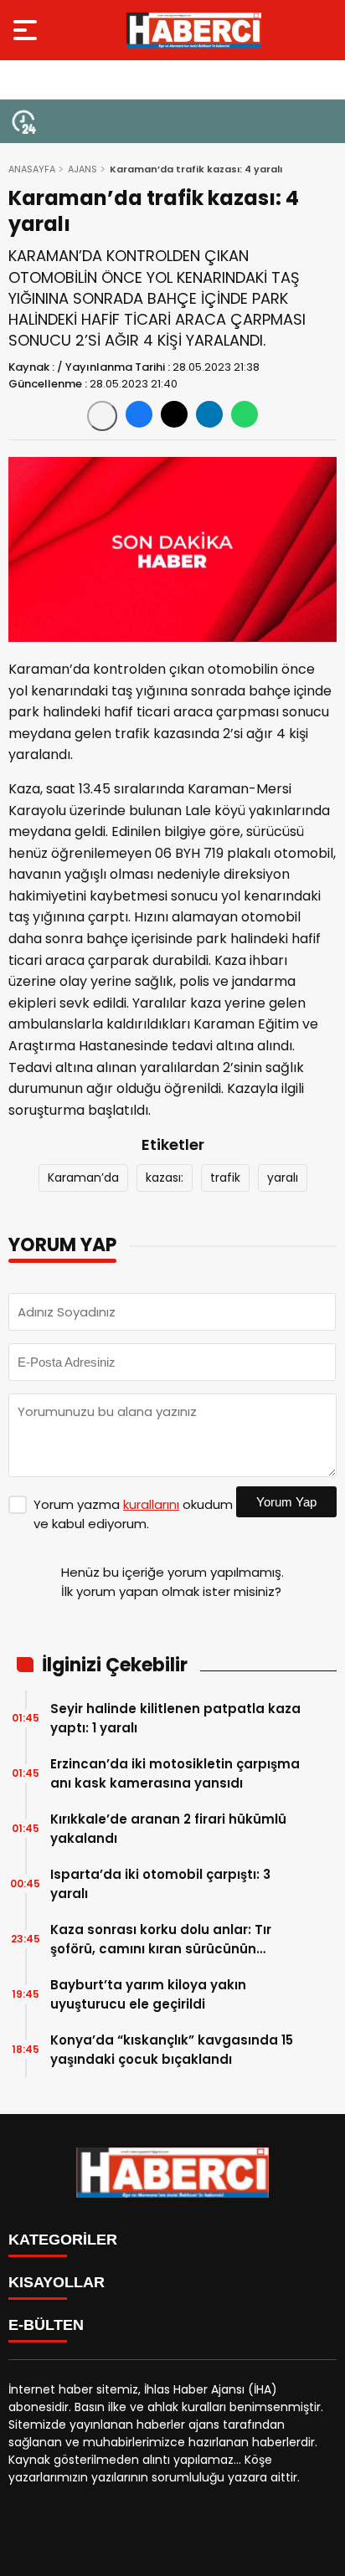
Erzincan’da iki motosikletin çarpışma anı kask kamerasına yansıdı (175, 1773)
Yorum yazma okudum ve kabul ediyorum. (133, 1514)
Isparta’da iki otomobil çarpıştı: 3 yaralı (160, 1884)
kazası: (165, 1178)
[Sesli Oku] (102, 416)
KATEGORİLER (63, 2240)
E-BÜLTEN (46, 2325)
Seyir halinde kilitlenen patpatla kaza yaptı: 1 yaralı (175, 1718)
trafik (225, 1178)
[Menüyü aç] (27, 30)
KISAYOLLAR (57, 2282)
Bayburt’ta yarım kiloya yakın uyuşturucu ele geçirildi (148, 1994)
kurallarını (151, 1504)
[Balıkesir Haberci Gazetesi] (194, 30)
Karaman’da (83, 1178)
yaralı (283, 1178)
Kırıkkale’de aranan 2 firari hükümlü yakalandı (168, 1829)
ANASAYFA (32, 169)
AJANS (82, 169)
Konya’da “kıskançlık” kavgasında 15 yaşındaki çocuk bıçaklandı (172, 2050)
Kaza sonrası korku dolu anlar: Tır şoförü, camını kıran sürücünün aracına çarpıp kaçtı (161, 1940)
